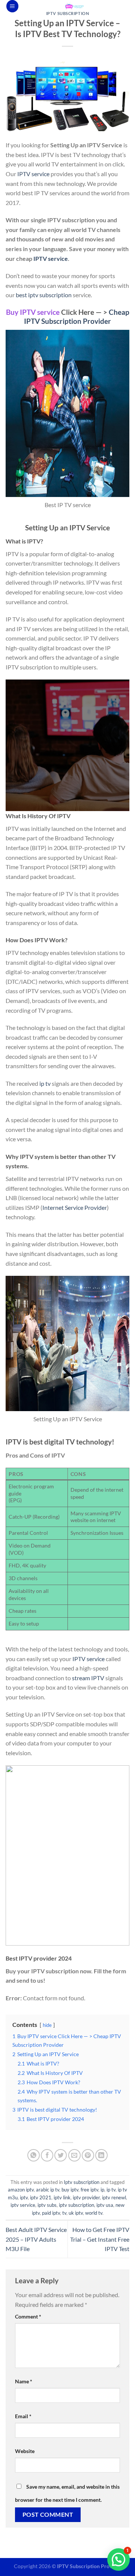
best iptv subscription (44, 295)
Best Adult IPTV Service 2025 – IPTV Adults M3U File (36, 2239)
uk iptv (76, 2213)
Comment (28, 2316)
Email (23, 2416)
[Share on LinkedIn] (101, 2155)
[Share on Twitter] (61, 2155)
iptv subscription (76, 2205)
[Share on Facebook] (47, 2155)
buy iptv (70, 2190)
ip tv (45, 1083)
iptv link (62, 2197)
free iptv (89, 2190)
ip (102, 2190)
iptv (24, 2197)
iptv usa (105, 2205)
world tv (94, 2213)
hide (47, 2025)
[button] (118, 2560)
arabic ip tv (48, 2190)
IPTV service (33, 174)
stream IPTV (88, 1678)
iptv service (23, 2205)
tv (64, 2213)
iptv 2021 (41, 2197)
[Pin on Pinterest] (88, 2155)
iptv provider (86, 2197)
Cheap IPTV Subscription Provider (77, 317)
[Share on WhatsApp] (34, 2155)
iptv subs (47, 2205)
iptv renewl (114, 2197)
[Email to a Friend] (74, 2155)
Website (25, 2451)
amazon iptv (21, 2190)
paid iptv (51, 2213)
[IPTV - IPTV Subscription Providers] (74, 6)
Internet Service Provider (75, 1207)
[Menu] (12, 6)
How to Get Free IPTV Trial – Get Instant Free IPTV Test (100, 2239)
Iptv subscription (68, 13)
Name (24, 2381)
